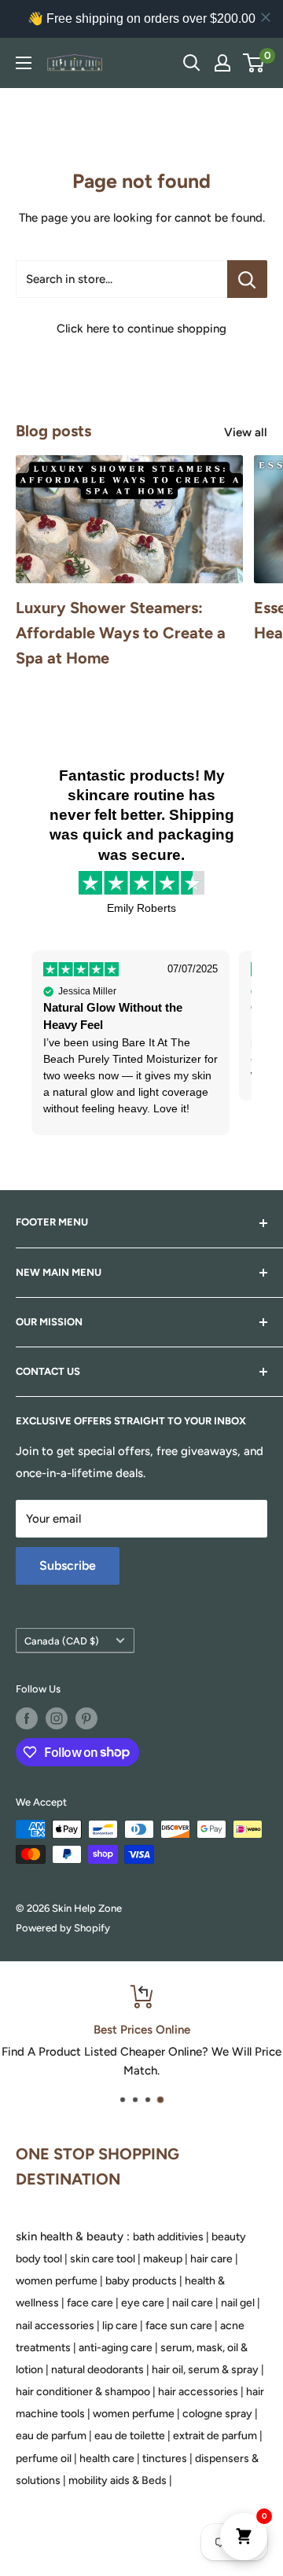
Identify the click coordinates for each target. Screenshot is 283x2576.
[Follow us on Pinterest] (86, 1718)
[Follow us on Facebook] (27, 1718)
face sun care (179, 2326)
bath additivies (168, 2237)
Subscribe (68, 1565)
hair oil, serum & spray (205, 2370)
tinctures (165, 2458)
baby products (141, 2281)
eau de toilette (130, 2436)
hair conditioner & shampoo (83, 2392)
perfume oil (44, 2458)
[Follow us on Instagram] (57, 1718)
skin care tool (103, 2259)
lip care (120, 2326)
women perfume (57, 2281)
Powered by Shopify (63, 1928)
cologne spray (217, 2414)
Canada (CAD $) (62, 1641)
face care (90, 2303)
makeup (163, 2259)
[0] (254, 63)
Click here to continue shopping (141, 329)
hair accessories (198, 2392)
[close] (266, 17)
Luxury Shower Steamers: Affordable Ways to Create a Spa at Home (121, 633)
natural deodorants (97, 2370)
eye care (143, 2303)
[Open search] (192, 63)
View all (246, 432)
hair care (211, 2259)
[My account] (222, 63)
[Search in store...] (247, 279)
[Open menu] (24, 63)
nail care (193, 2303)
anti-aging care (116, 2348)
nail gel (238, 2303)
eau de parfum (51, 2436)
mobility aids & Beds (118, 2480)
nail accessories (55, 2326)
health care (107, 2458)
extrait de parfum (215, 2436)
